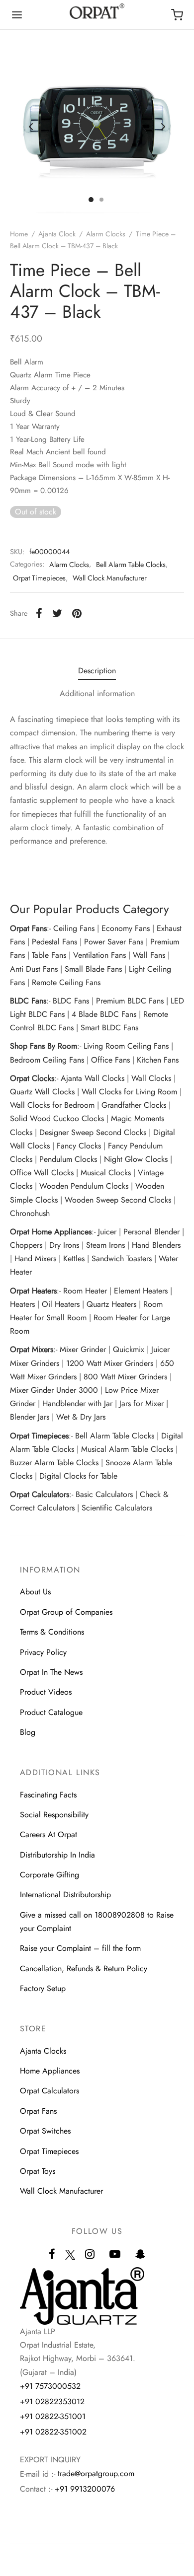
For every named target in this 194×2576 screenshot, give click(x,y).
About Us (35, 1592)
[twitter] (70, 2260)
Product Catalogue (51, 1712)
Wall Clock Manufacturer (110, 578)
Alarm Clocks (106, 234)
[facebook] (52, 2255)
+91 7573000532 (50, 2386)
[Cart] (177, 15)
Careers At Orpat (48, 1834)
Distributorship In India (57, 1855)
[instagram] (90, 2255)
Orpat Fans (38, 2111)
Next (163, 127)
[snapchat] (140, 2255)
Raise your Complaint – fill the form (80, 1948)
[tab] (97, 671)
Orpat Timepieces (39, 578)
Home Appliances (50, 2071)
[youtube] (115, 2255)
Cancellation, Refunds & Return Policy (84, 1968)
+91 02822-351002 (53, 2432)
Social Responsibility (54, 1815)
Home (19, 234)
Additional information (97, 693)
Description (97, 671)
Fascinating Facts (48, 1795)
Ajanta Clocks (43, 2051)
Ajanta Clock (57, 234)
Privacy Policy (43, 1652)
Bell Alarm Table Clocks (131, 565)
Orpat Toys (38, 2171)
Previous (31, 127)
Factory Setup (43, 1988)
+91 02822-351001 (53, 2416)
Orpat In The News (51, 1672)
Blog (28, 1732)
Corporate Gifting (49, 1875)
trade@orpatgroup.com (96, 2473)
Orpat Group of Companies (66, 1612)
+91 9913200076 (85, 2489)
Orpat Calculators (49, 2091)
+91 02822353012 (52, 2401)
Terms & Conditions (52, 1632)
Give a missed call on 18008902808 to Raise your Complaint (97, 1922)
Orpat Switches (45, 2131)
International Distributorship (65, 1895)
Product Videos (46, 1692)
